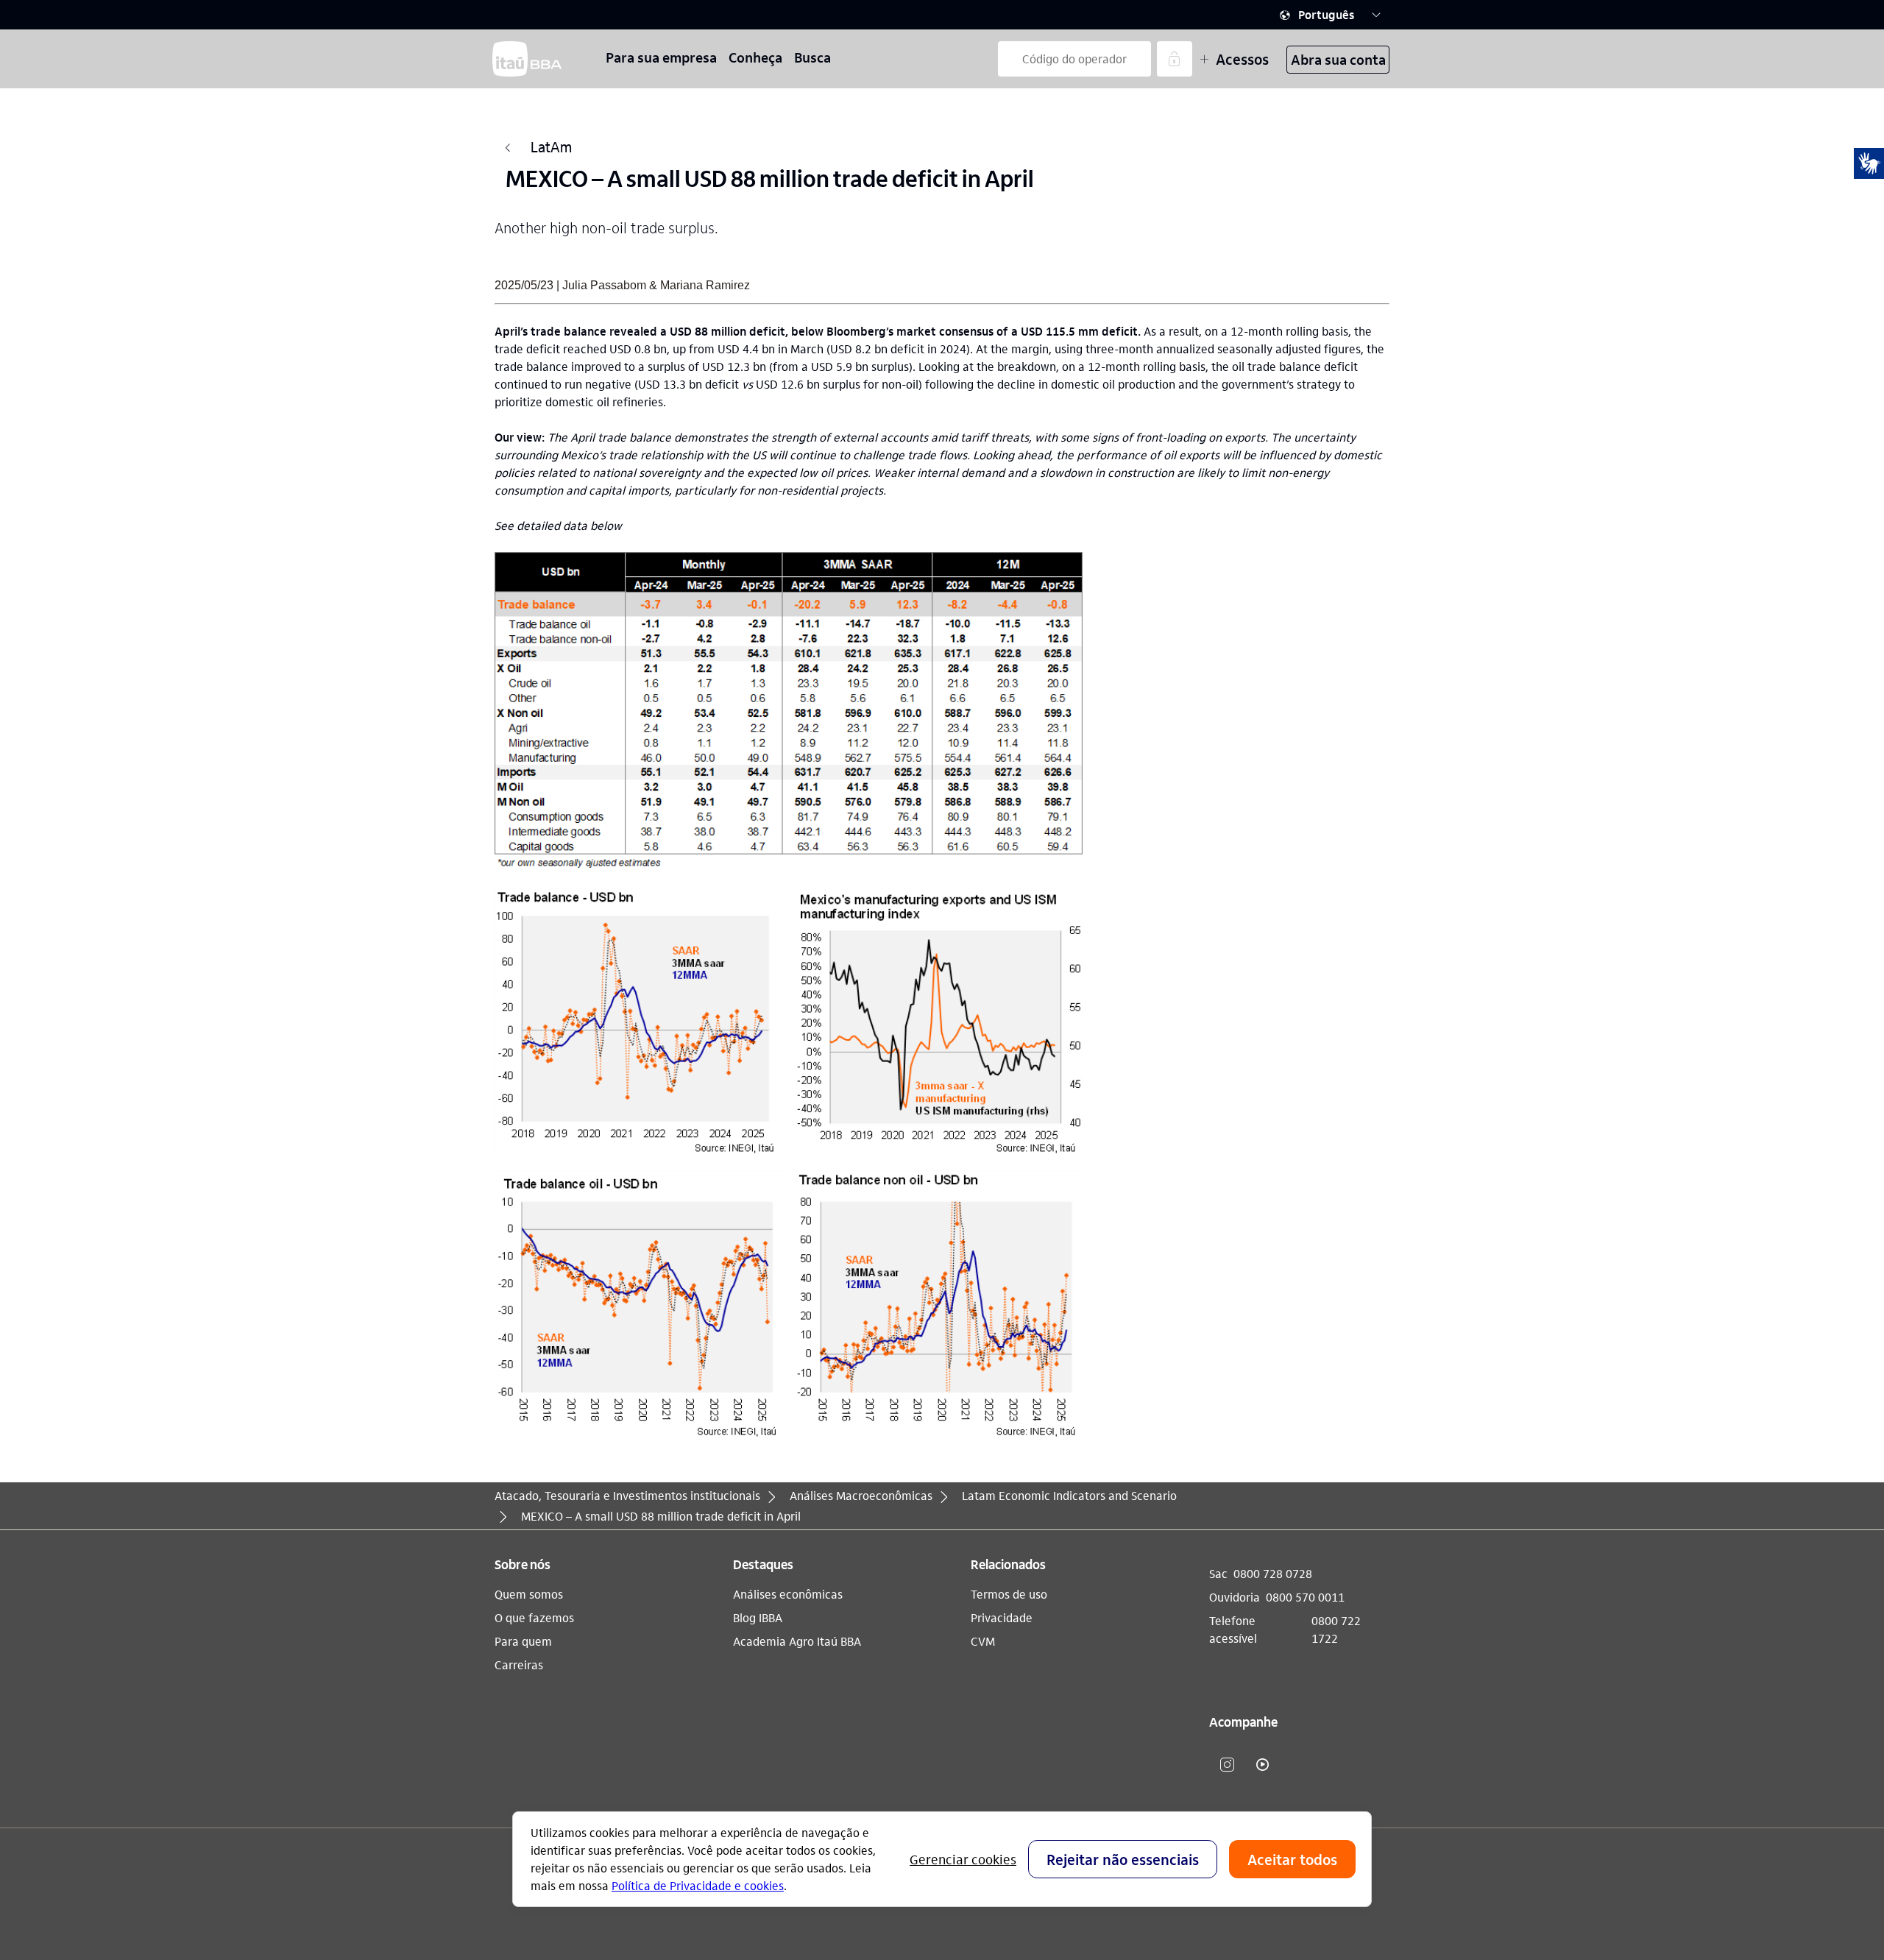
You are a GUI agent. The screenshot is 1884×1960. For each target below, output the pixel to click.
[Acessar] (1175, 59)
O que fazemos (534, 1617)
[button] (1331, 15)
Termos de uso (1009, 1594)
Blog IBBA (758, 1617)
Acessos (1242, 59)
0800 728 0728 (1273, 1573)
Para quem (523, 1641)
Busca (812, 57)
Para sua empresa (661, 57)
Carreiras (519, 1664)
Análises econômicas (788, 1594)
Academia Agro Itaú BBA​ (797, 1641)
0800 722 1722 (1336, 1629)
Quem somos (529, 1594)
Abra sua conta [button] (1338, 59)
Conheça (755, 57)
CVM (983, 1641)
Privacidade (1002, 1617)
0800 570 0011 (1305, 1597)
